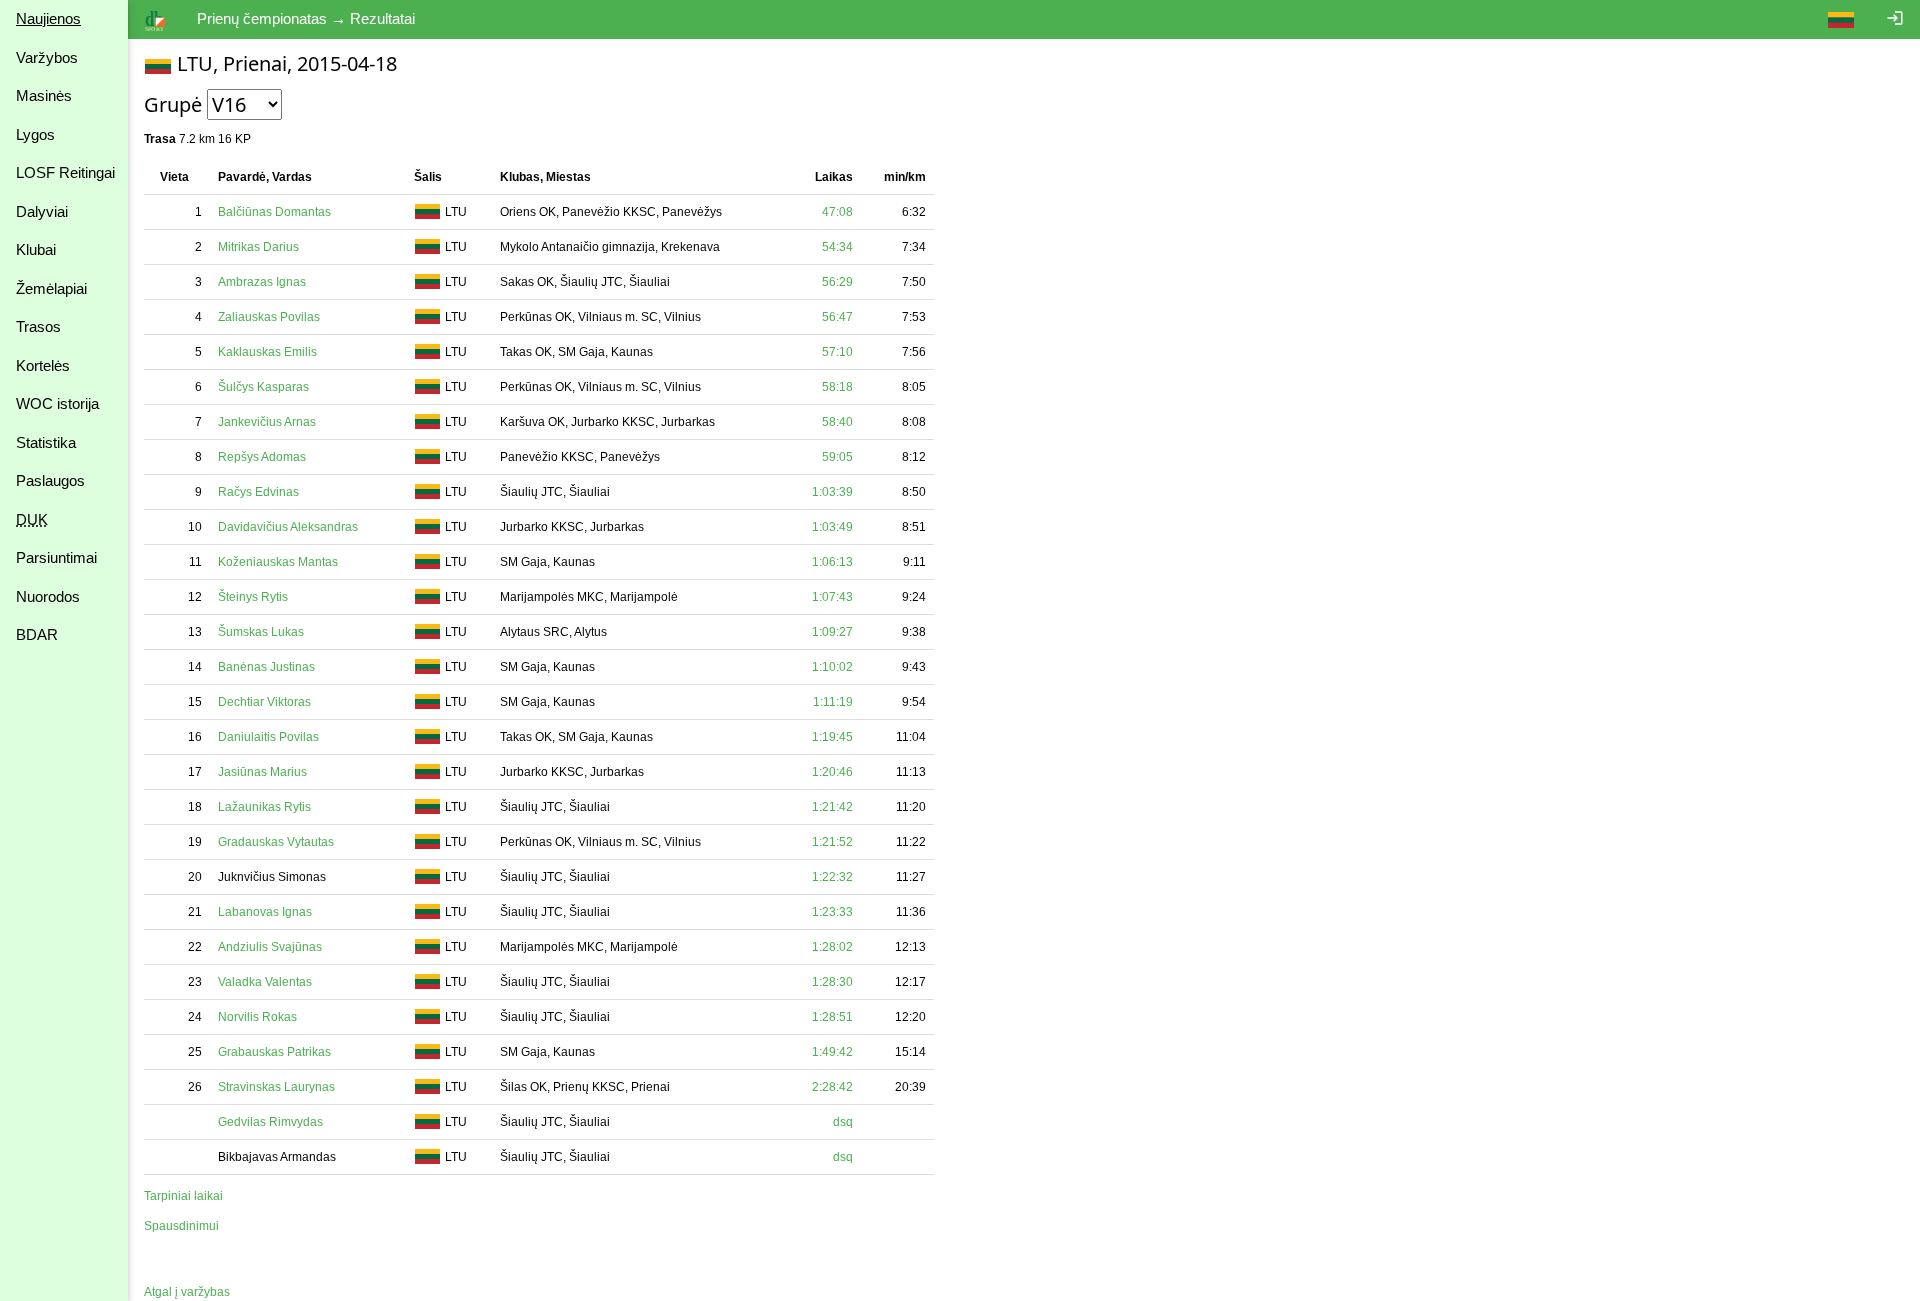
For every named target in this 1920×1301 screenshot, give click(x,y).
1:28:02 (832, 947)
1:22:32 (832, 877)
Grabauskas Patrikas (274, 1052)
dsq (843, 1122)
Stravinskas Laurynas (276, 1087)
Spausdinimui (181, 1226)
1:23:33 (832, 912)
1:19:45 (832, 737)
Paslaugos (50, 480)
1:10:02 (832, 667)
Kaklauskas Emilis (267, 352)
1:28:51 (832, 1017)
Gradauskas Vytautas (276, 842)
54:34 (837, 247)
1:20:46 (832, 772)
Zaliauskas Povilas (269, 317)
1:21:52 (832, 842)
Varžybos (47, 57)
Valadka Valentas (265, 982)
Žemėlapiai (51, 288)
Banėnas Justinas (266, 667)
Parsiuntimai (56, 557)
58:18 (837, 387)
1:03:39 (832, 492)
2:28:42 (832, 1087)
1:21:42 (832, 807)
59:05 (837, 457)
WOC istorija (57, 403)
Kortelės (43, 365)
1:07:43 (832, 597)
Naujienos (48, 18)
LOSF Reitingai (65, 172)
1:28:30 (832, 982)
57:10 (837, 352)
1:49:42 (832, 1052)
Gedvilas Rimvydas (270, 1122)
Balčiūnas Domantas (274, 212)
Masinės (44, 95)
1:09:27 (832, 632)
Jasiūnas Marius (262, 772)
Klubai (36, 249)
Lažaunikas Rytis (264, 807)
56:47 (837, 317)
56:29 (837, 282)
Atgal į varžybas (187, 1292)
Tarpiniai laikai (183, 1196)
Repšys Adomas (262, 457)
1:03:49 (832, 527)
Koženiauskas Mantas (278, 562)
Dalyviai (42, 211)
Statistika (46, 442)
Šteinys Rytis (253, 597)
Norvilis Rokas (257, 1017)
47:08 (837, 212)
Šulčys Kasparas (263, 387)
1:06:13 (832, 562)
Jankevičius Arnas (267, 422)
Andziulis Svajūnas (270, 947)
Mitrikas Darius (258, 247)
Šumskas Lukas (261, 632)
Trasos (38, 326)
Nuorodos (48, 596)
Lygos (35, 134)
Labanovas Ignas (265, 912)
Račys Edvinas (258, 492)
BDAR (37, 634)
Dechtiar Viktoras (264, 702)
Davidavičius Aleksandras (288, 527)
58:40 (837, 422)
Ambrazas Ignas (262, 282)
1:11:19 (833, 702)
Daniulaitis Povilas (268, 737)
